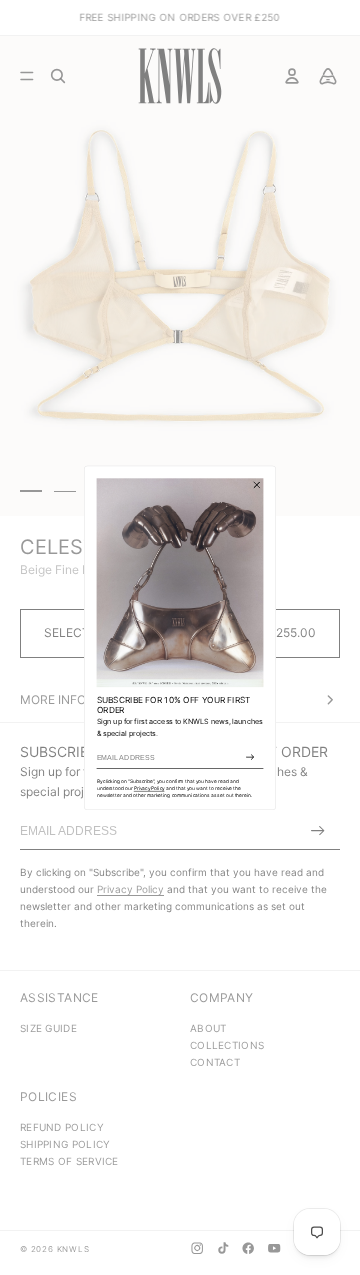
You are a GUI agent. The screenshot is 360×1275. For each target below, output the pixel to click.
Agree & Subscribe (250, 756)
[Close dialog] (257, 484)
